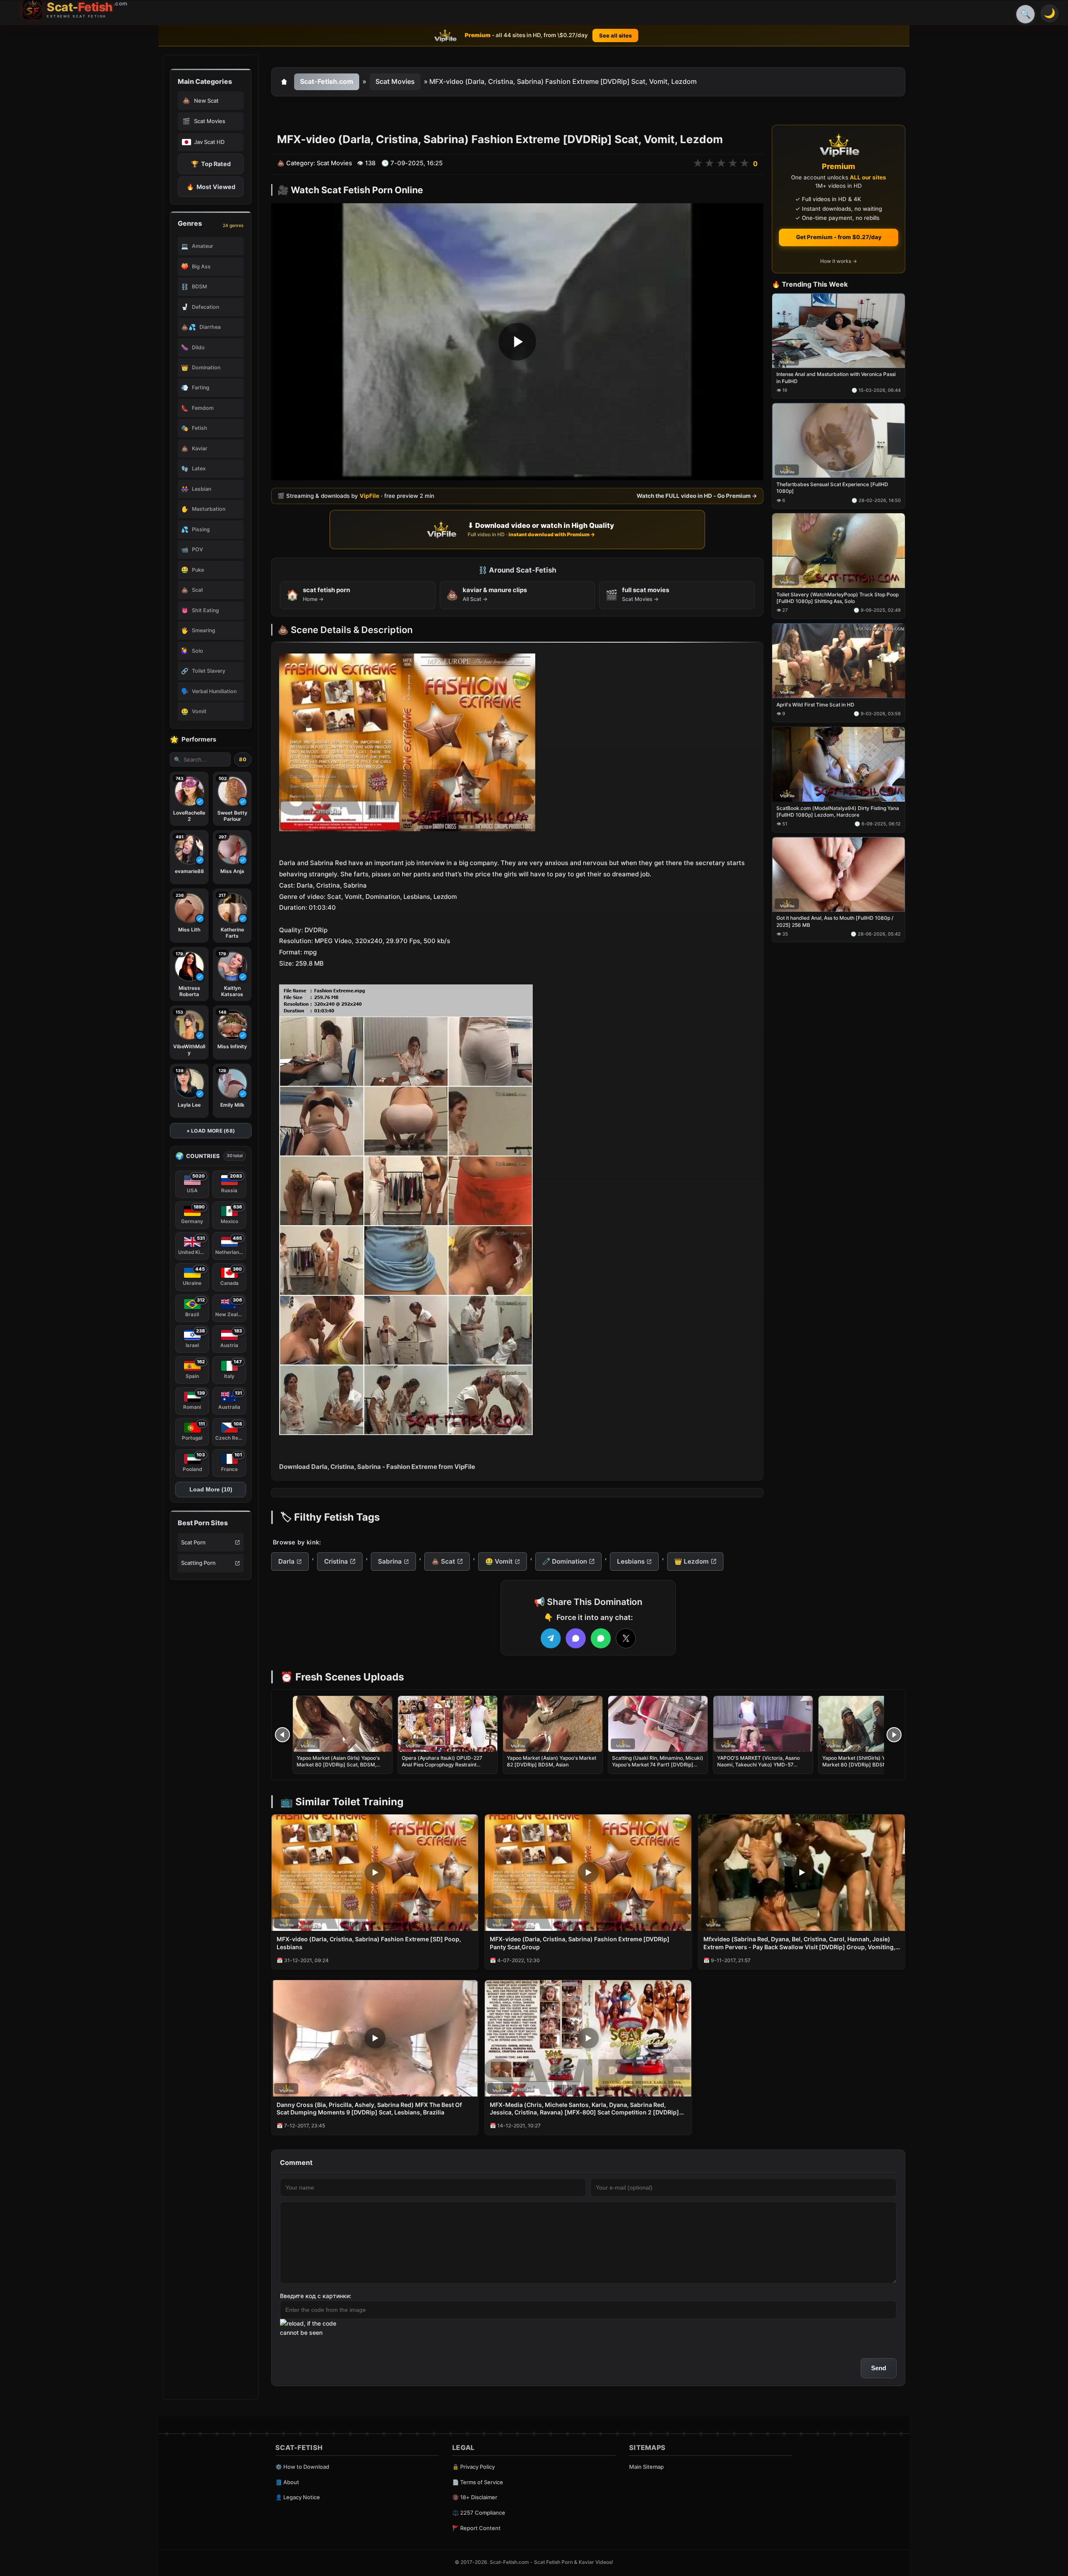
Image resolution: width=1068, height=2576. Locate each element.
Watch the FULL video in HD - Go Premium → (697, 496)
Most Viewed (211, 187)
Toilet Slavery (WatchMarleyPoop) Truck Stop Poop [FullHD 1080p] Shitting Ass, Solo (838, 598)
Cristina (336, 1561)
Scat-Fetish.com (327, 81)
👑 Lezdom (691, 1561)
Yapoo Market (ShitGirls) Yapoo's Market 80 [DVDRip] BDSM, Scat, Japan (862, 1765)
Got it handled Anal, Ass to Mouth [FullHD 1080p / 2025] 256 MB (835, 922)
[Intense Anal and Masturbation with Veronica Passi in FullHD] (839, 331)
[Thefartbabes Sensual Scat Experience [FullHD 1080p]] (839, 441)
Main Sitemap (646, 2467)
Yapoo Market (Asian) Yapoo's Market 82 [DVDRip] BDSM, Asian (552, 1761)
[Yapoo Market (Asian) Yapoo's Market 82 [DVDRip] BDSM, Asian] (553, 1724)
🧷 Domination (565, 1561)
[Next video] (894, 1735)
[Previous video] (282, 1735)
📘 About (287, 2482)
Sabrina (390, 1561)
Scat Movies (395, 81)
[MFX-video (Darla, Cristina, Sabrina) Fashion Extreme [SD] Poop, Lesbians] (375, 1873)
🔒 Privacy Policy (474, 2467)
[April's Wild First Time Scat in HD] (839, 661)
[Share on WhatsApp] (601, 1638)
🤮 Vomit (499, 1561)
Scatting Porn (198, 1563)
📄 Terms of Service (478, 2482)
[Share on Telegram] (551, 1638)
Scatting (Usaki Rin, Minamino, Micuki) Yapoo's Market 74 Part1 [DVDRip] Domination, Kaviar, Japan (658, 1765)
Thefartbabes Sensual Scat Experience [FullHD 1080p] (832, 488)
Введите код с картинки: (316, 2296)
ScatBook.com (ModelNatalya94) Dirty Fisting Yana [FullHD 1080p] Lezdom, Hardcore (838, 811)
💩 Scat (443, 1561)
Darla (286, 1561)
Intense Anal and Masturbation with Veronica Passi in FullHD (836, 378)
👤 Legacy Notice (298, 2497)
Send (879, 2368)
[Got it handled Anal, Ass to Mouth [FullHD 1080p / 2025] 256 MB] (839, 874)
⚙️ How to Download (302, 2467)
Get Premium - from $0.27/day (839, 237)
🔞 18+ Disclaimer (475, 2497)
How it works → (839, 261)
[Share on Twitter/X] (626, 1638)
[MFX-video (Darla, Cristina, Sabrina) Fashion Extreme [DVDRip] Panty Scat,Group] (588, 1873)
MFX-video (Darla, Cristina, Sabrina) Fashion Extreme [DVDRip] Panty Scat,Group (580, 1943)
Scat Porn (193, 1542)
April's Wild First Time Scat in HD (815, 705)
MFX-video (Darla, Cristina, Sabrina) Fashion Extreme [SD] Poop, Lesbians (369, 1943)
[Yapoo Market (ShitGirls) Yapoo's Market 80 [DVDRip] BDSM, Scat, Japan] (868, 1724)
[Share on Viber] (576, 1638)
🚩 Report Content (476, 2528)
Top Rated (211, 164)
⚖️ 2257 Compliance (479, 2513)
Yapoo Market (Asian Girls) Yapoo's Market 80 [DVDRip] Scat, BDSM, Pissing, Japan (338, 1765)
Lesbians (631, 1561)
